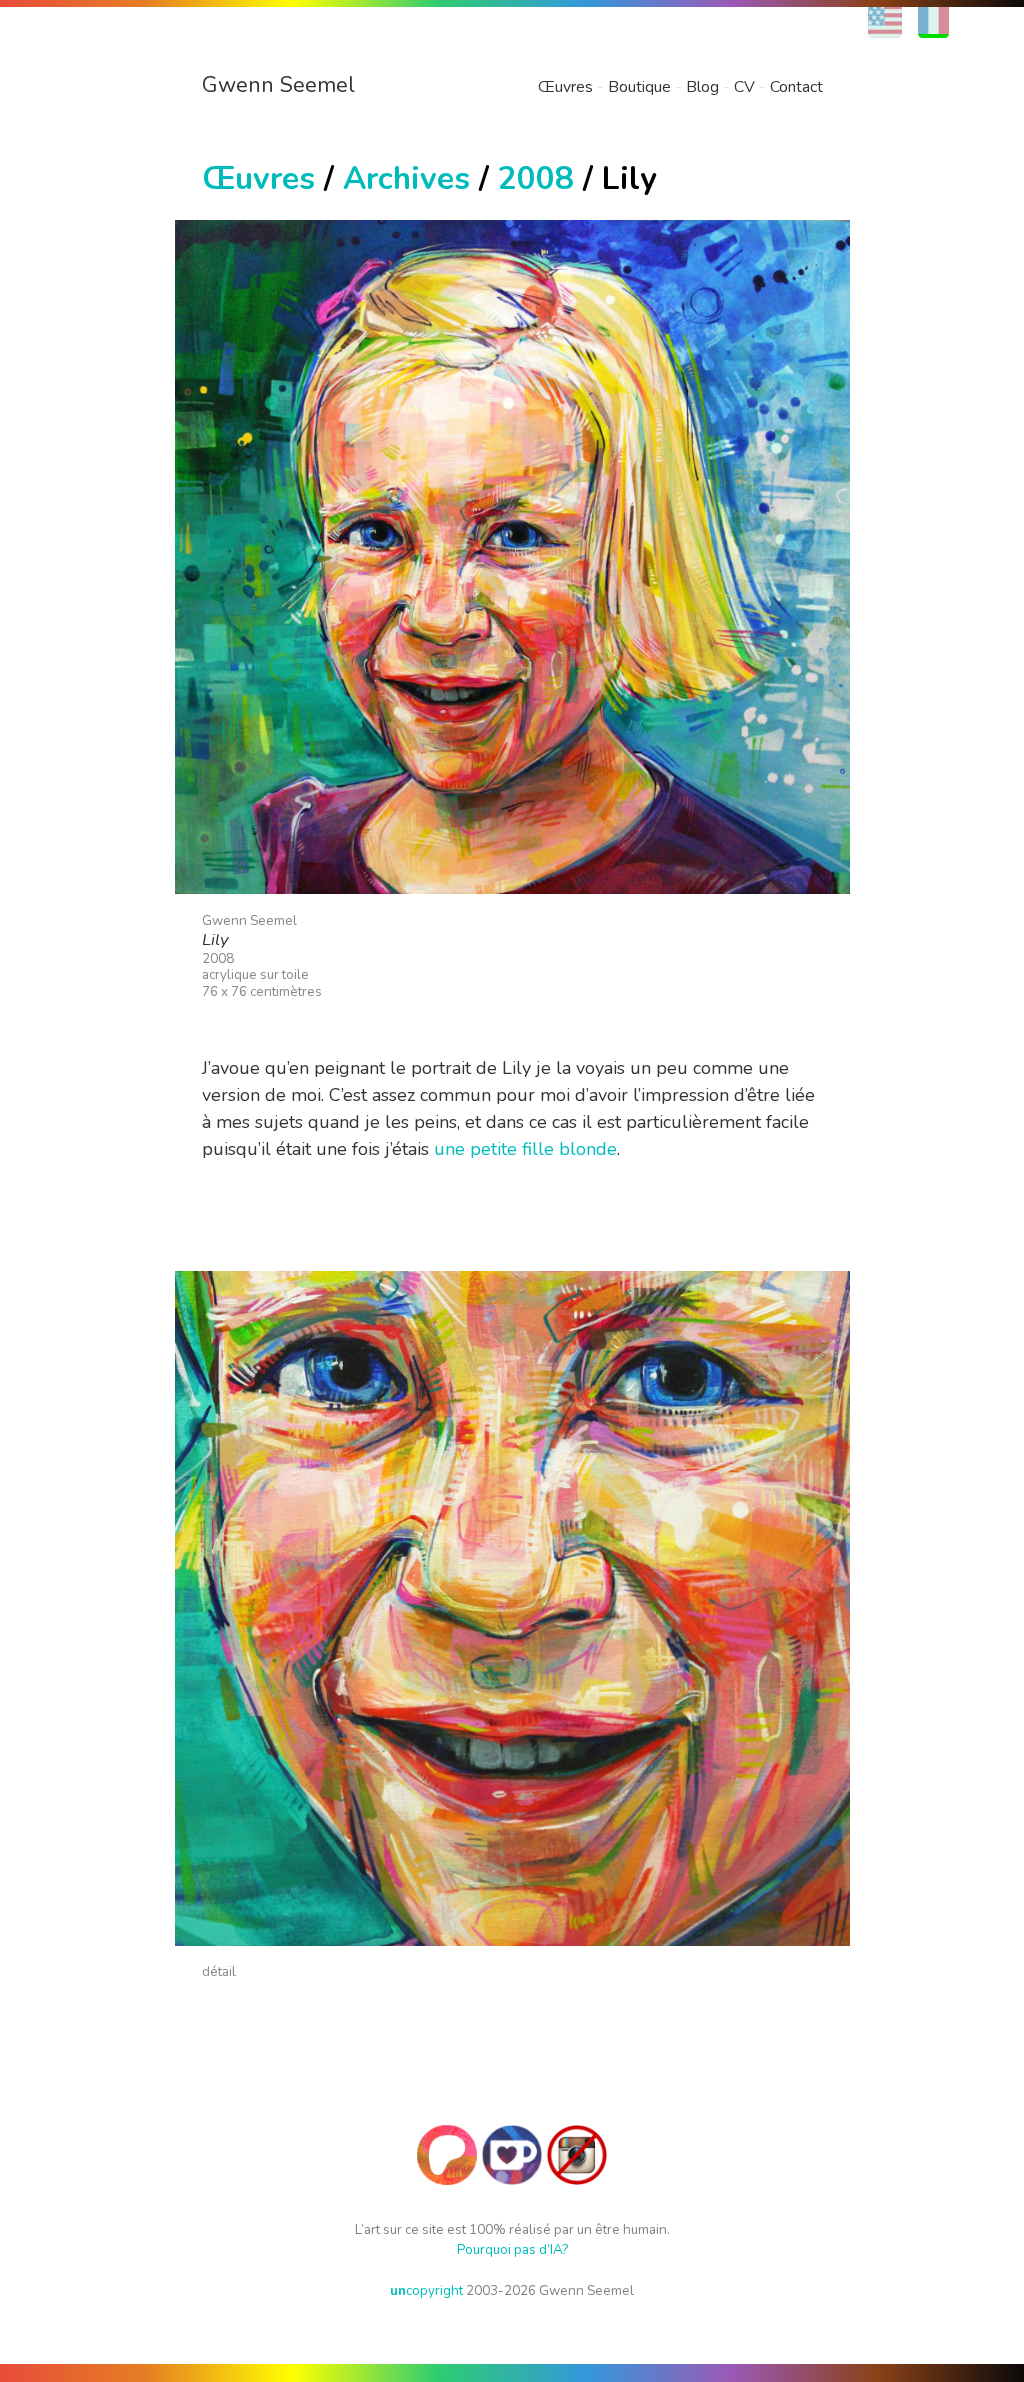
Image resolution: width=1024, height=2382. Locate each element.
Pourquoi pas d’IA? (512, 2249)
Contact (796, 87)
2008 (536, 178)
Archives (406, 178)
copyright (426, 2290)
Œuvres (565, 87)
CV (744, 87)
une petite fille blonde (525, 1149)
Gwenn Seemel (278, 85)
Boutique (639, 87)
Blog (702, 87)
